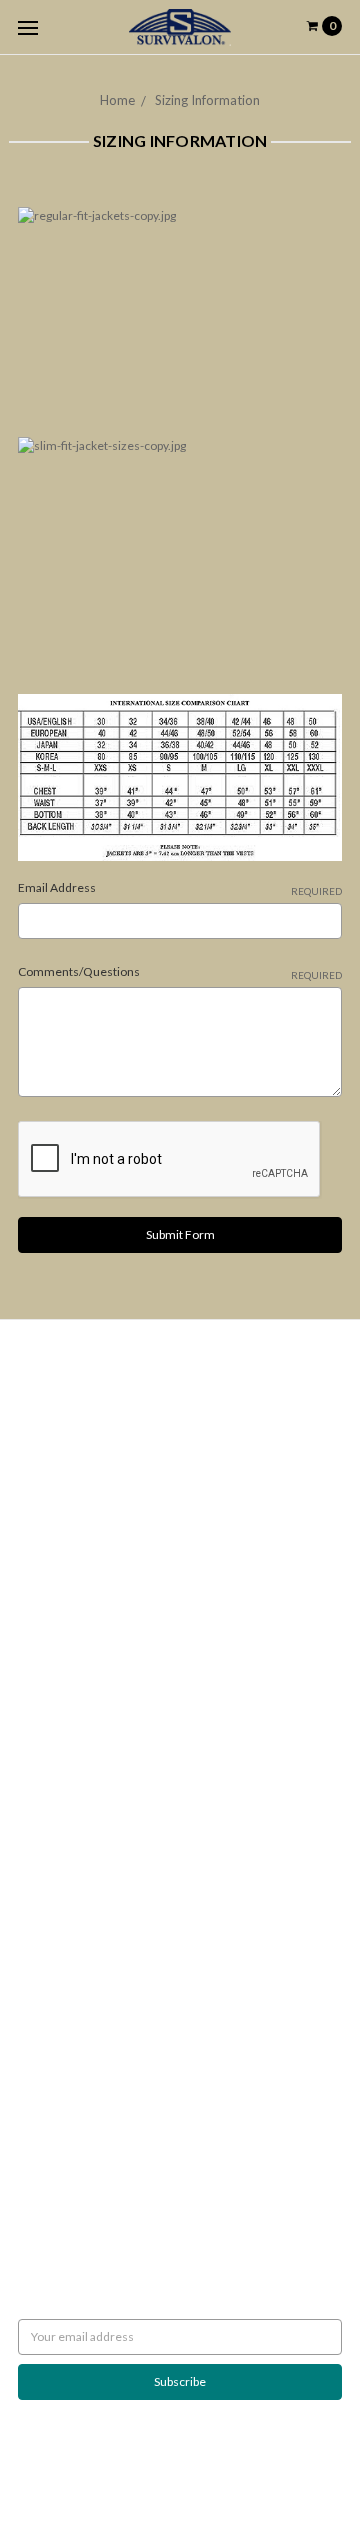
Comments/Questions (180, 972)
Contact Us (47, 1553)
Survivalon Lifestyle (70, 1391)
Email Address (180, 888)
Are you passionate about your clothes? (122, 1481)
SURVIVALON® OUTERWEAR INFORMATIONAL (147, 1904)
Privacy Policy (54, 1499)
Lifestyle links (54, 1922)
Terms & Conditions (71, 1535)
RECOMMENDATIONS (78, 1427)
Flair (252, 2468)
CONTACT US (54, 1868)
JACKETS (42, 1760)
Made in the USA (62, 1940)
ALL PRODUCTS (60, 1778)
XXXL (33, 1832)
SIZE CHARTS (53, 1886)
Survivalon (46, 2039)
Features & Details (67, 1589)
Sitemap (39, 1643)
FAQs (33, 1571)
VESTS (35, 1796)
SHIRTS (37, 1814)
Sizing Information (207, 100)
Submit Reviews (60, 1517)
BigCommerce (122, 2468)
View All (39, 2057)
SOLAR (36, 1742)
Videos (37, 1607)
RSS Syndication (59, 1625)
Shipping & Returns (68, 1463)
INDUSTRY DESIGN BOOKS (90, 1724)
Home (117, 100)
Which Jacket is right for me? (94, 1409)
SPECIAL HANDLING (72, 1958)
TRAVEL (39, 1850)
